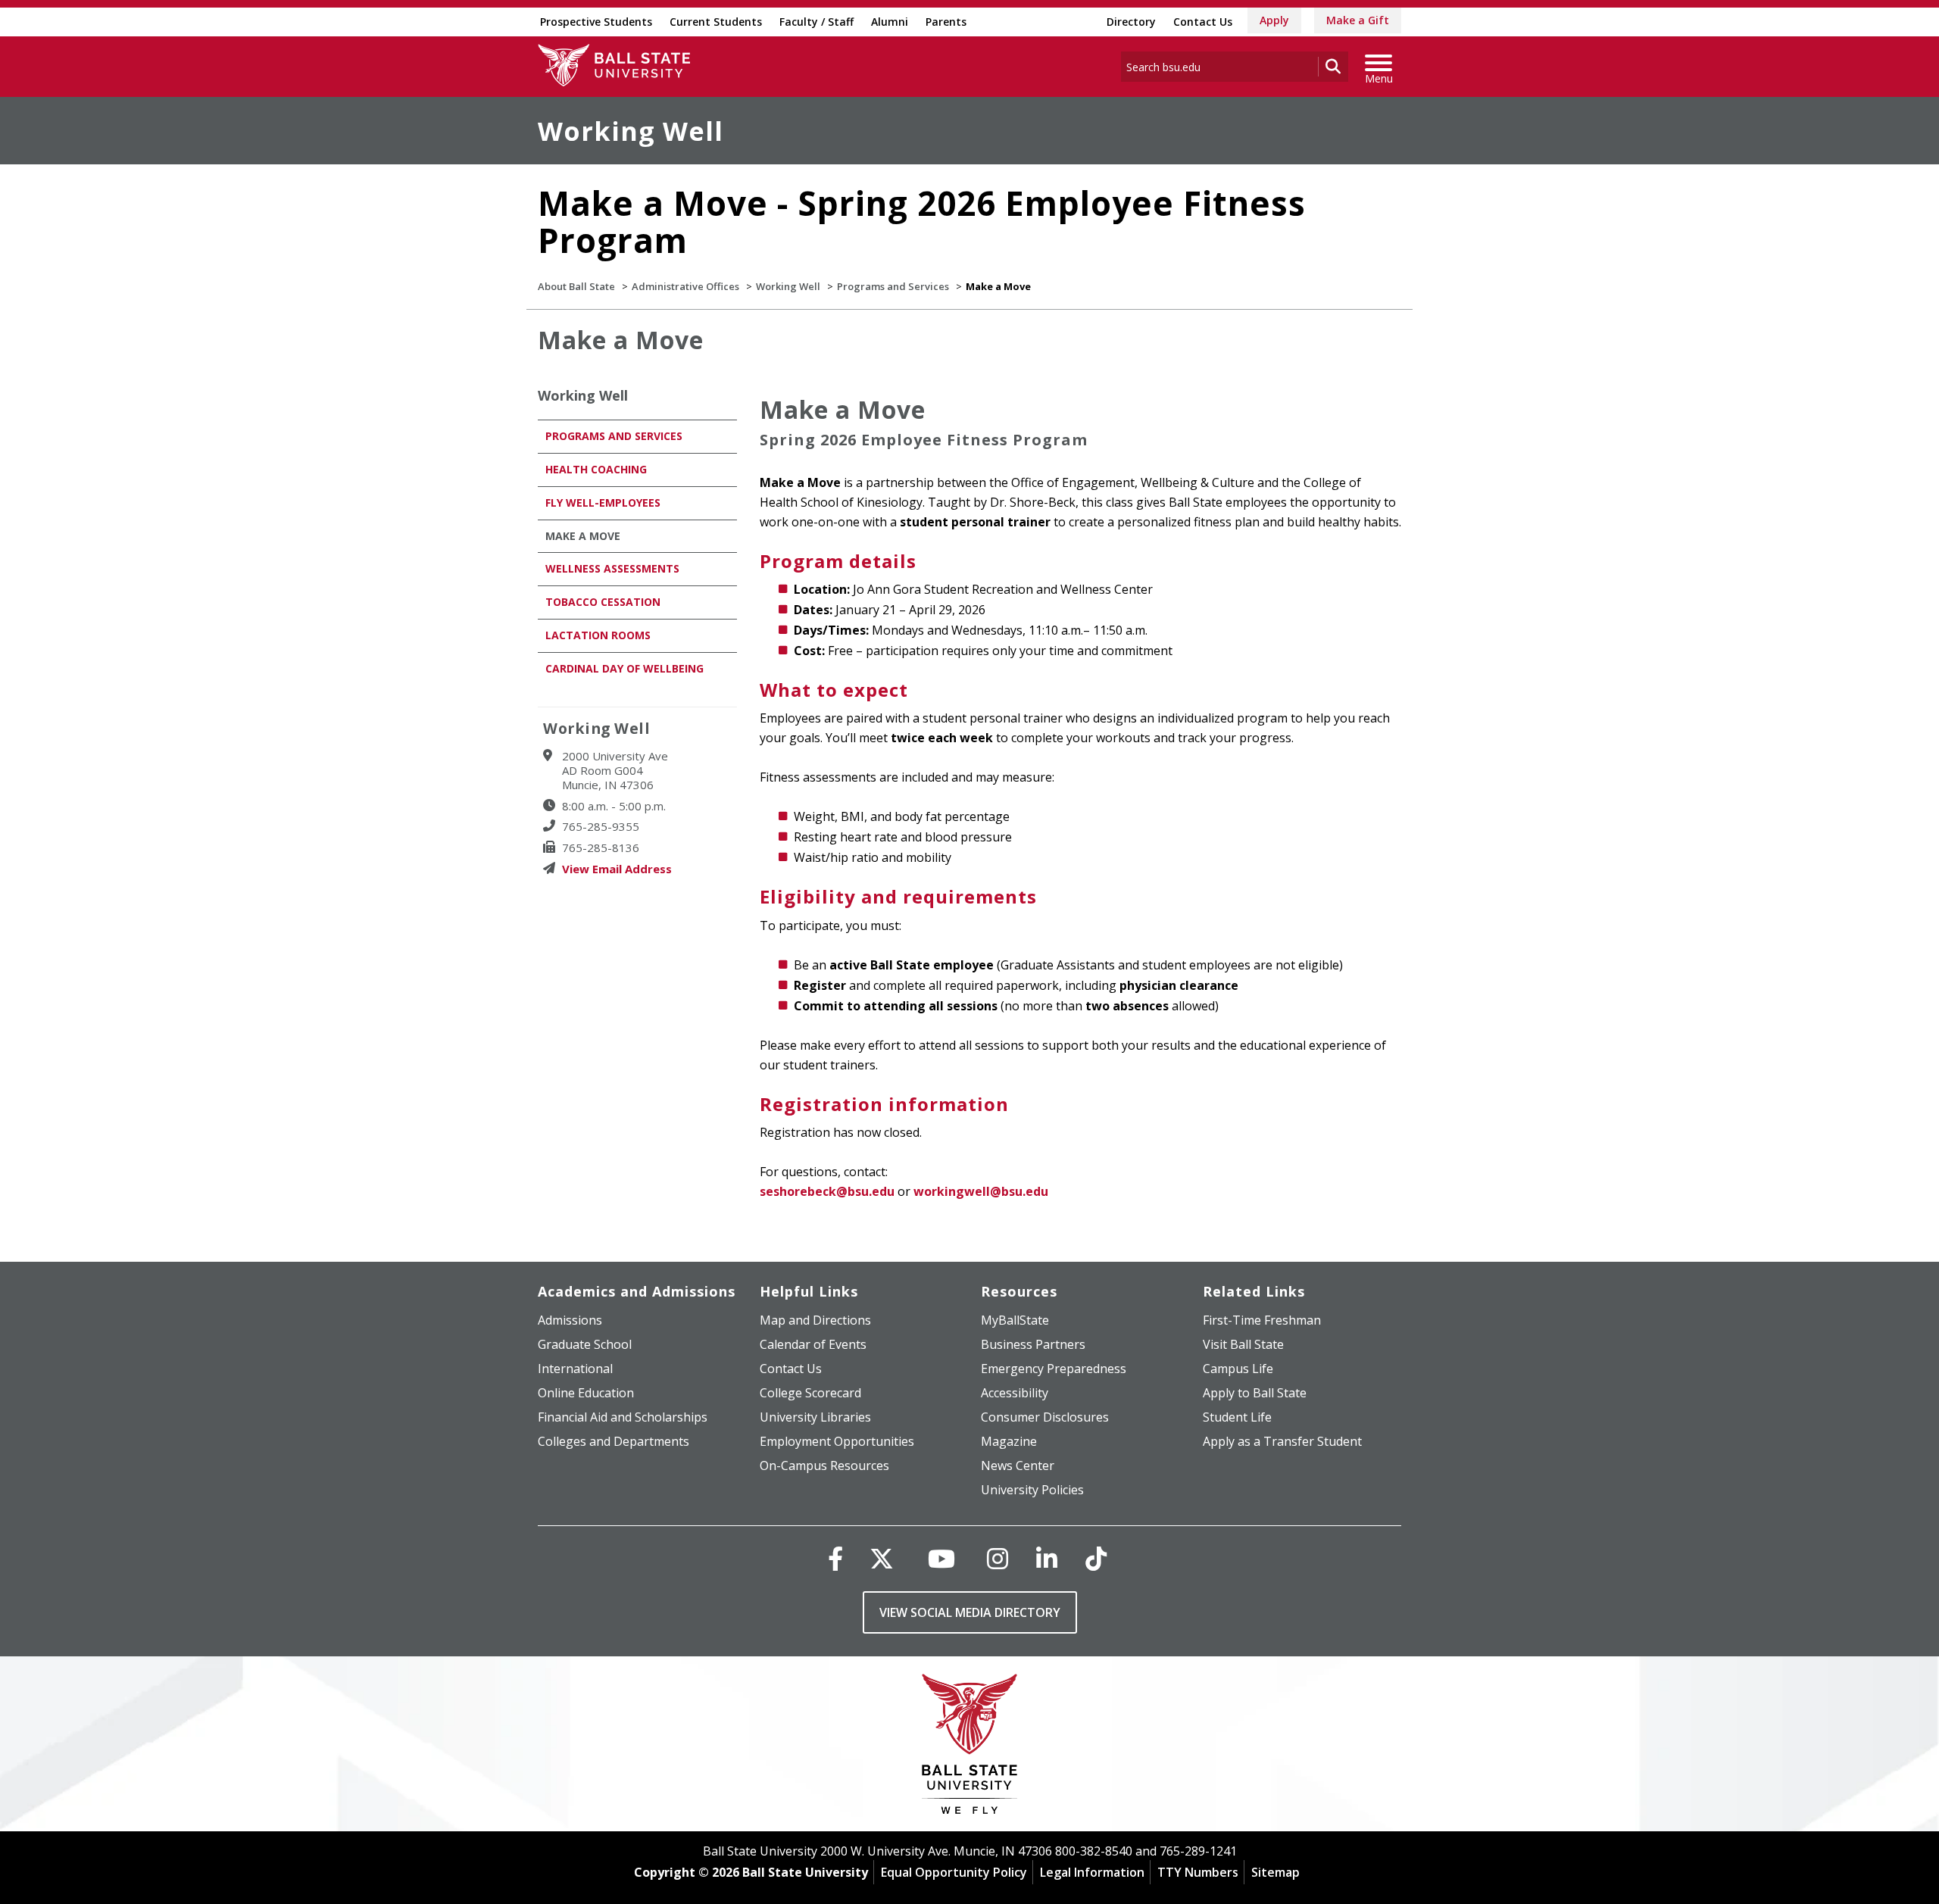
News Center (1018, 1465)
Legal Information (1092, 1872)
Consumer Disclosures (1045, 1417)
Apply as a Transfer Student (1282, 1441)
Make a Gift (1358, 20)
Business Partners (1033, 1344)
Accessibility (1015, 1393)
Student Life (1237, 1417)
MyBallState (1015, 1320)
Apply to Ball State (1255, 1393)
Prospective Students (596, 22)
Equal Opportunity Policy (954, 1872)
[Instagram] (998, 1558)
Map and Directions (815, 1320)
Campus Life (1238, 1369)
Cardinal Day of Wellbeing (624, 668)
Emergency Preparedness (1054, 1369)
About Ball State (576, 286)
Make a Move (583, 536)
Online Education (586, 1393)
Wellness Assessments (612, 568)
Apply (1274, 20)
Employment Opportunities (837, 1441)
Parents (946, 22)
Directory (1131, 22)
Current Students (716, 22)
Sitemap (1275, 1872)
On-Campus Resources (824, 1465)
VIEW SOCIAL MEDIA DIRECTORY (970, 1612)
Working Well (631, 131)
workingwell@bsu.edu (981, 1191)
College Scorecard (810, 1393)
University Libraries (815, 1417)
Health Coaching (596, 469)
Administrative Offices (685, 286)
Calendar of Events (813, 1344)
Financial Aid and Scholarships (623, 1417)
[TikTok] (1096, 1558)
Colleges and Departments (614, 1441)
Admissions (570, 1320)
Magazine (1009, 1441)
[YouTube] (941, 1558)
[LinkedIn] (1047, 1558)
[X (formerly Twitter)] (882, 1558)
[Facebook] (835, 1558)
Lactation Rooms (598, 635)
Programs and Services (893, 286)
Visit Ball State (1243, 1344)
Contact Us (1203, 22)
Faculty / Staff (817, 22)
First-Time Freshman (1262, 1320)
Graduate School (585, 1344)
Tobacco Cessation (603, 602)
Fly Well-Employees (603, 503)
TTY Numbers (1198, 1872)
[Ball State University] (970, 1748)
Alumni (890, 22)
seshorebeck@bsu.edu (827, 1191)
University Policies (1032, 1490)
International (575, 1369)
